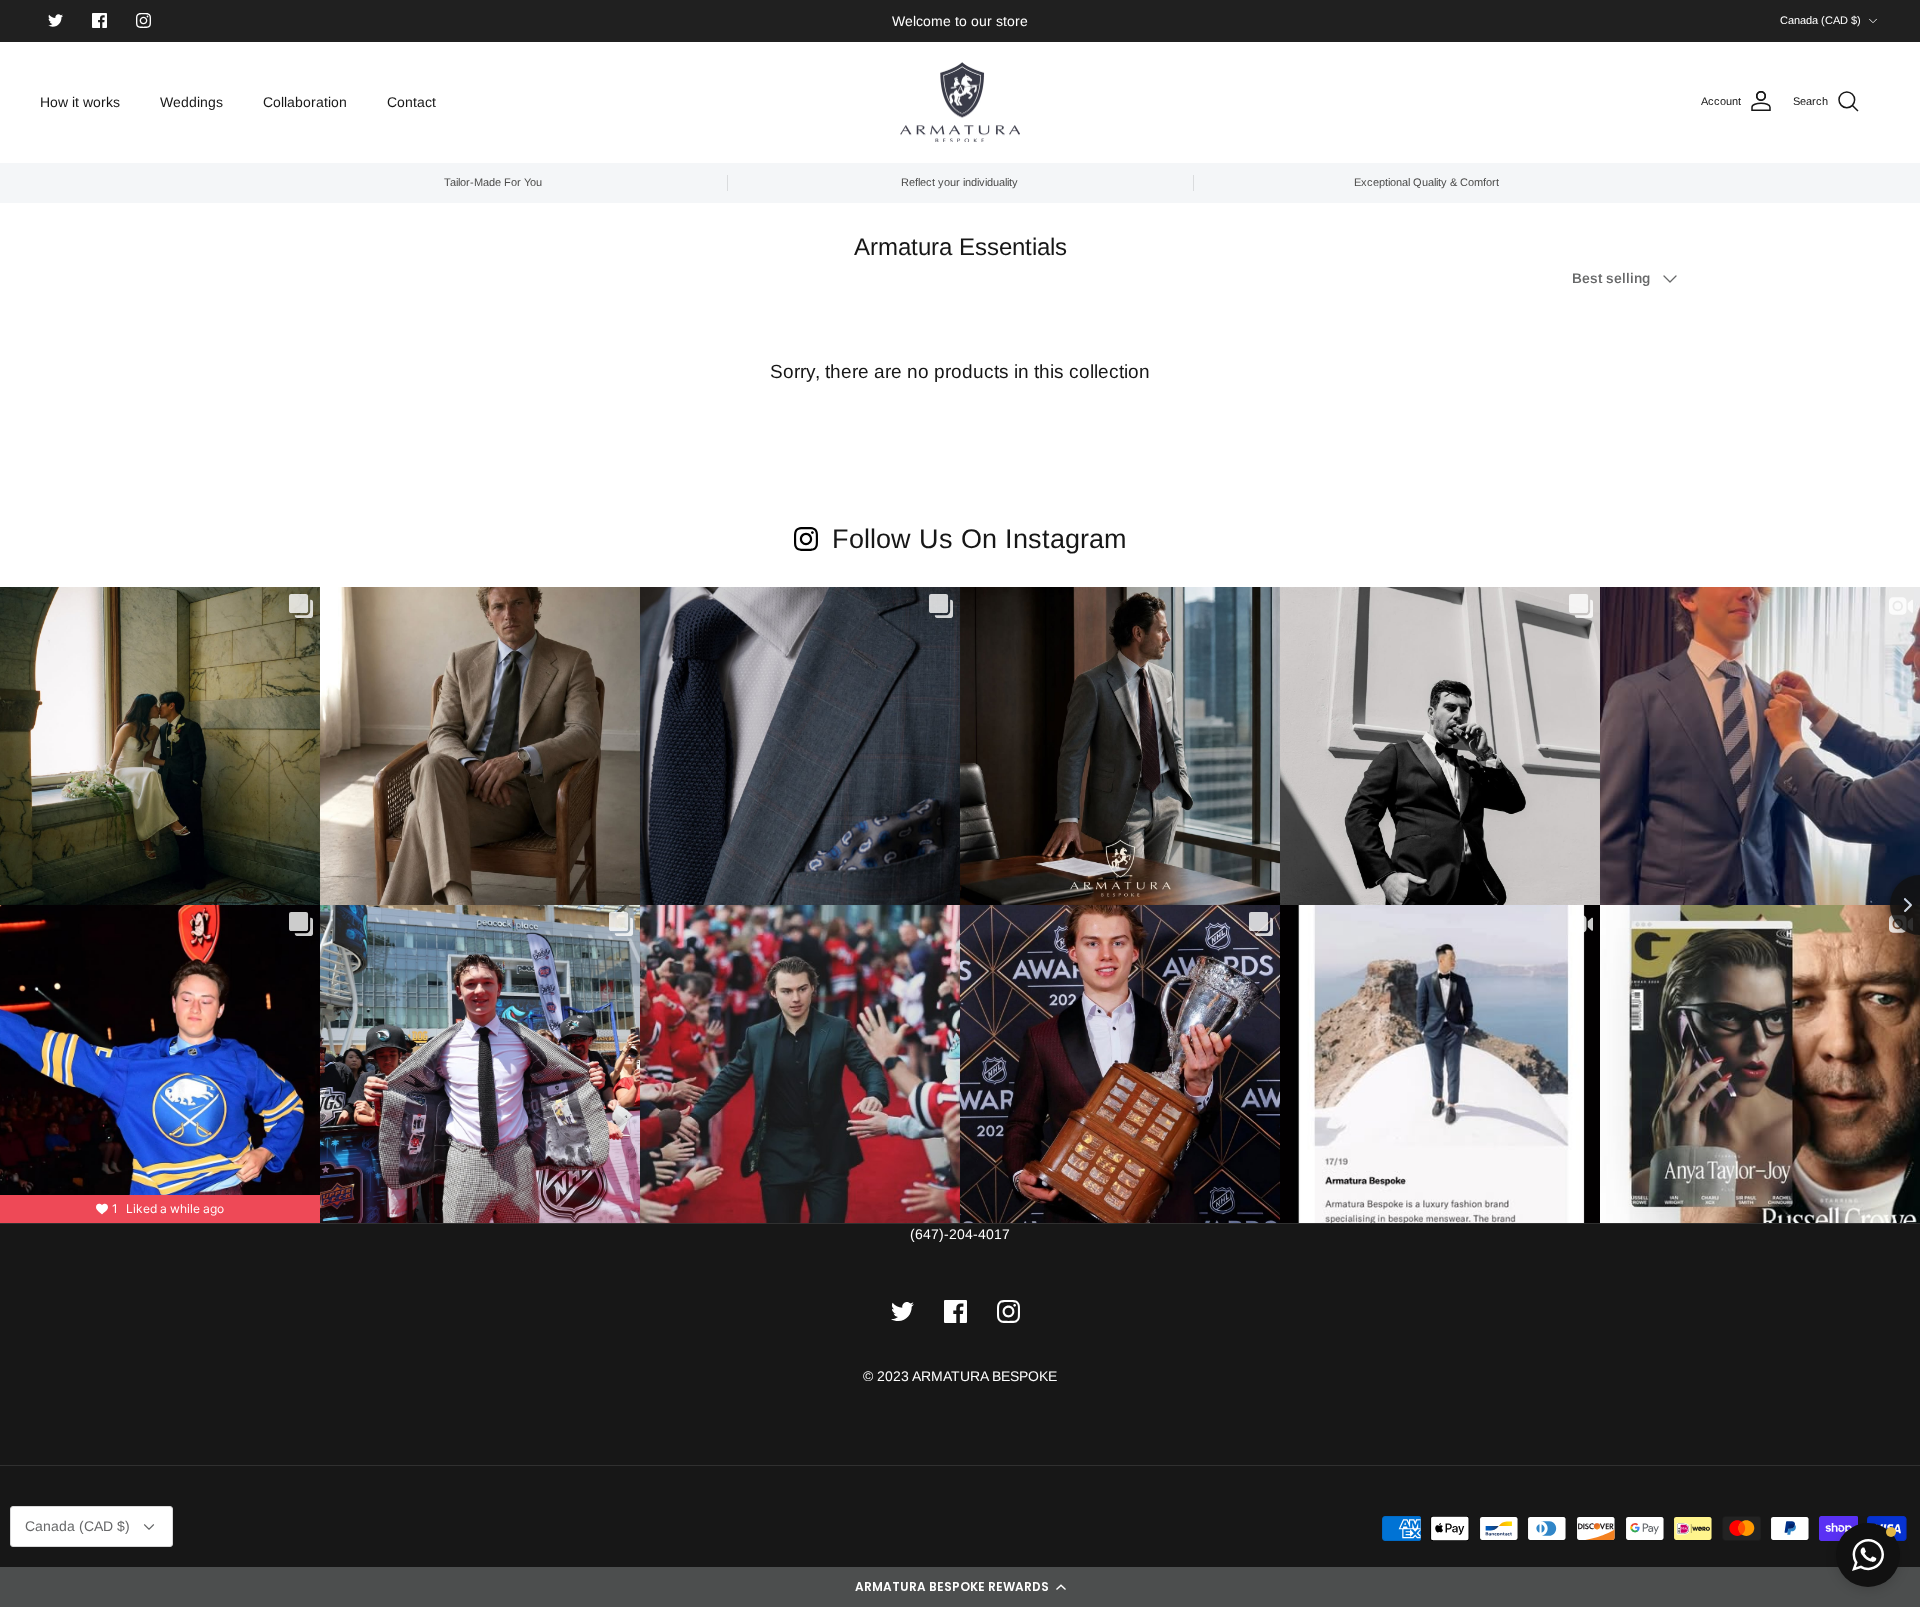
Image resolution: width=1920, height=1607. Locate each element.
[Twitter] (55, 20)
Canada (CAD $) (1820, 20)
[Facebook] (99, 20)
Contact (411, 102)
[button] (960, 1587)
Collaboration (305, 102)
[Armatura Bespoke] (960, 102)
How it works (80, 102)
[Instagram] (143, 20)
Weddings (191, 102)
